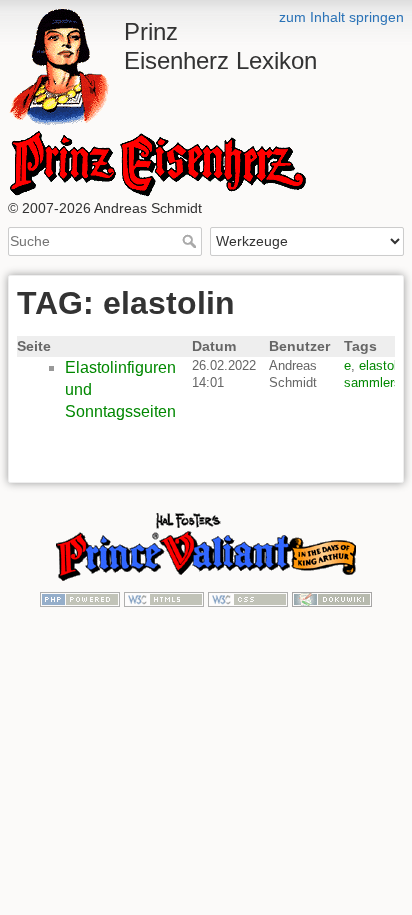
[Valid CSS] (248, 598)
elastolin (383, 365)
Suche (191, 241)
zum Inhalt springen (341, 17)
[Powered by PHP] (80, 598)
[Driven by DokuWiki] (332, 598)
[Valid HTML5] (164, 598)
